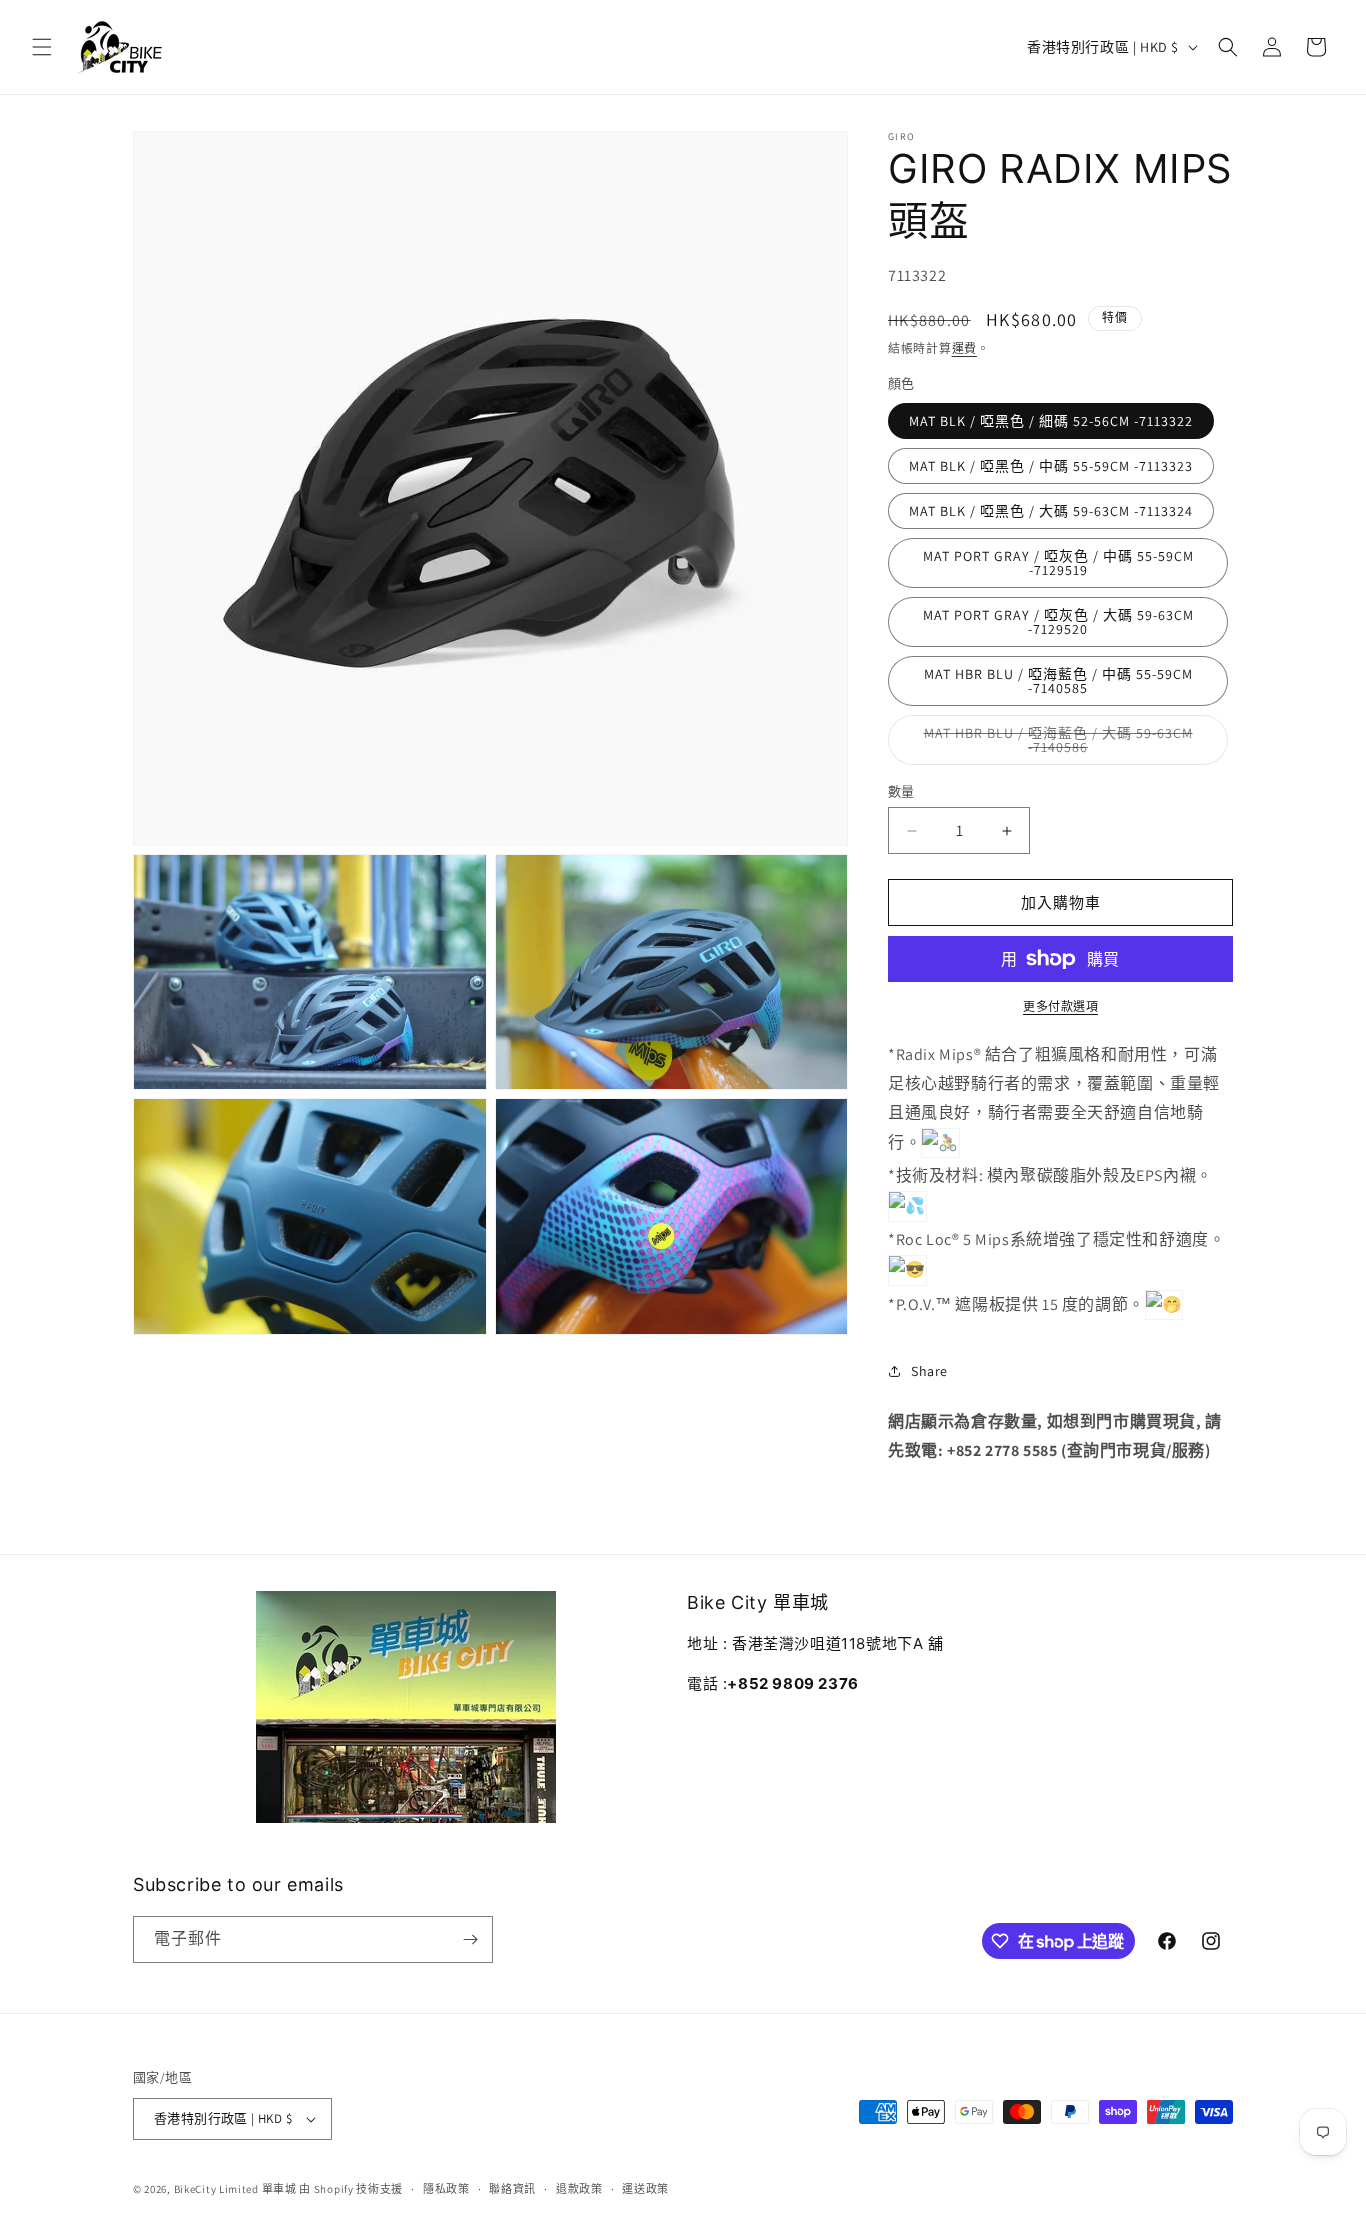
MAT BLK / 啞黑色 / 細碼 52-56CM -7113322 (1051, 421)
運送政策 (645, 2189)
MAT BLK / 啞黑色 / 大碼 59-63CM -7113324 (1051, 511)
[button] (42, 47)
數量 (901, 791)
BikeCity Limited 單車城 (235, 2189)
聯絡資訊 (512, 2189)
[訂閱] (470, 1939)
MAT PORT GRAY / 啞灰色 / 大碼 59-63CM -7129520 (1058, 622)
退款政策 (579, 2189)
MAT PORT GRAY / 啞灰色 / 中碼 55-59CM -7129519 (1058, 563)
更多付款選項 (1060, 1006)
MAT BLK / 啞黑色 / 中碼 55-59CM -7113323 (1051, 466)
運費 (964, 348)
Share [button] (929, 1371)
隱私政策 (446, 2189)
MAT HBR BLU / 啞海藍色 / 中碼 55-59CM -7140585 (1058, 681)
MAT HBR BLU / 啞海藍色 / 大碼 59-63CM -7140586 (1058, 744)
